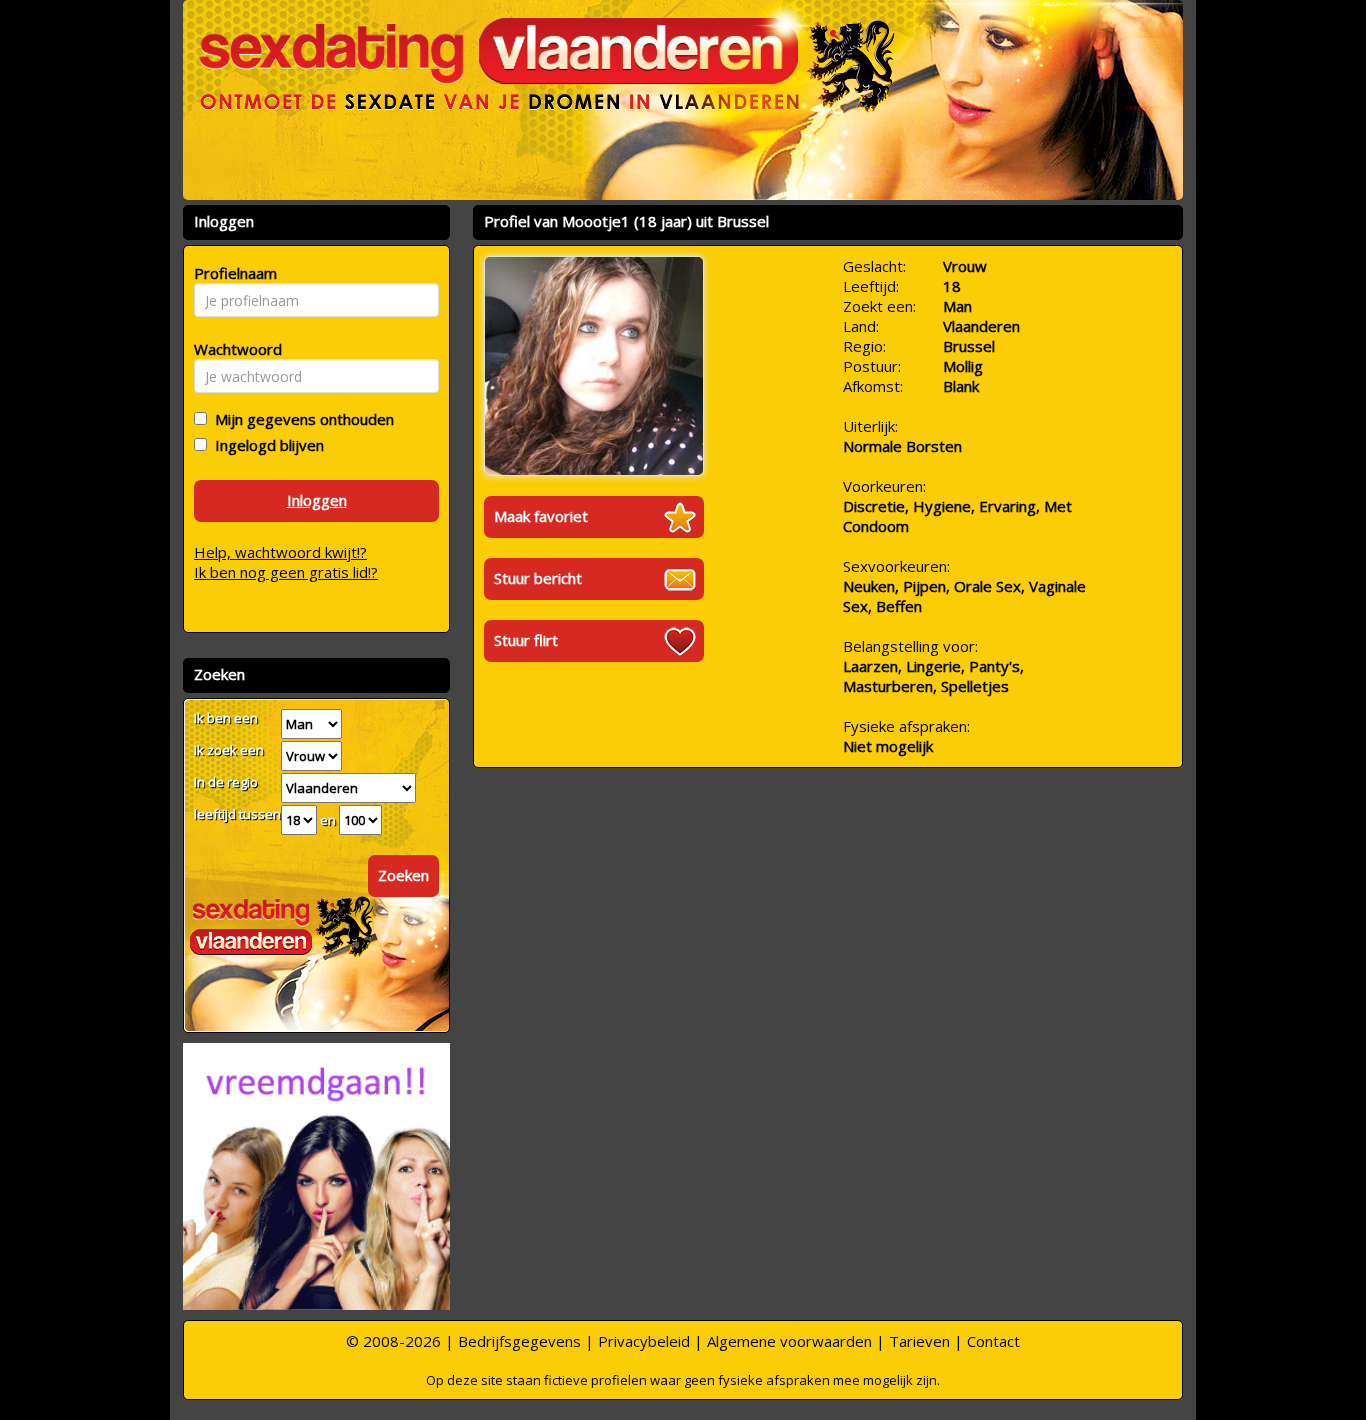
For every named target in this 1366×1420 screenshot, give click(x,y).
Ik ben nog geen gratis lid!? (286, 572)
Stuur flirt (526, 640)
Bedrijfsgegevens (519, 1341)
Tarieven (919, 1341)
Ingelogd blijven (265, 445)
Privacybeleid (644, 1341)
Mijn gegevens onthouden (300, 419)
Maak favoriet (541, 516)
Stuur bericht (538, 578)
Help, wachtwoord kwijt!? (280, 552)
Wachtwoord (232, 349)
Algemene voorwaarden (789, 1341)
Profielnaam (232, 273)
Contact (993, 1341)
